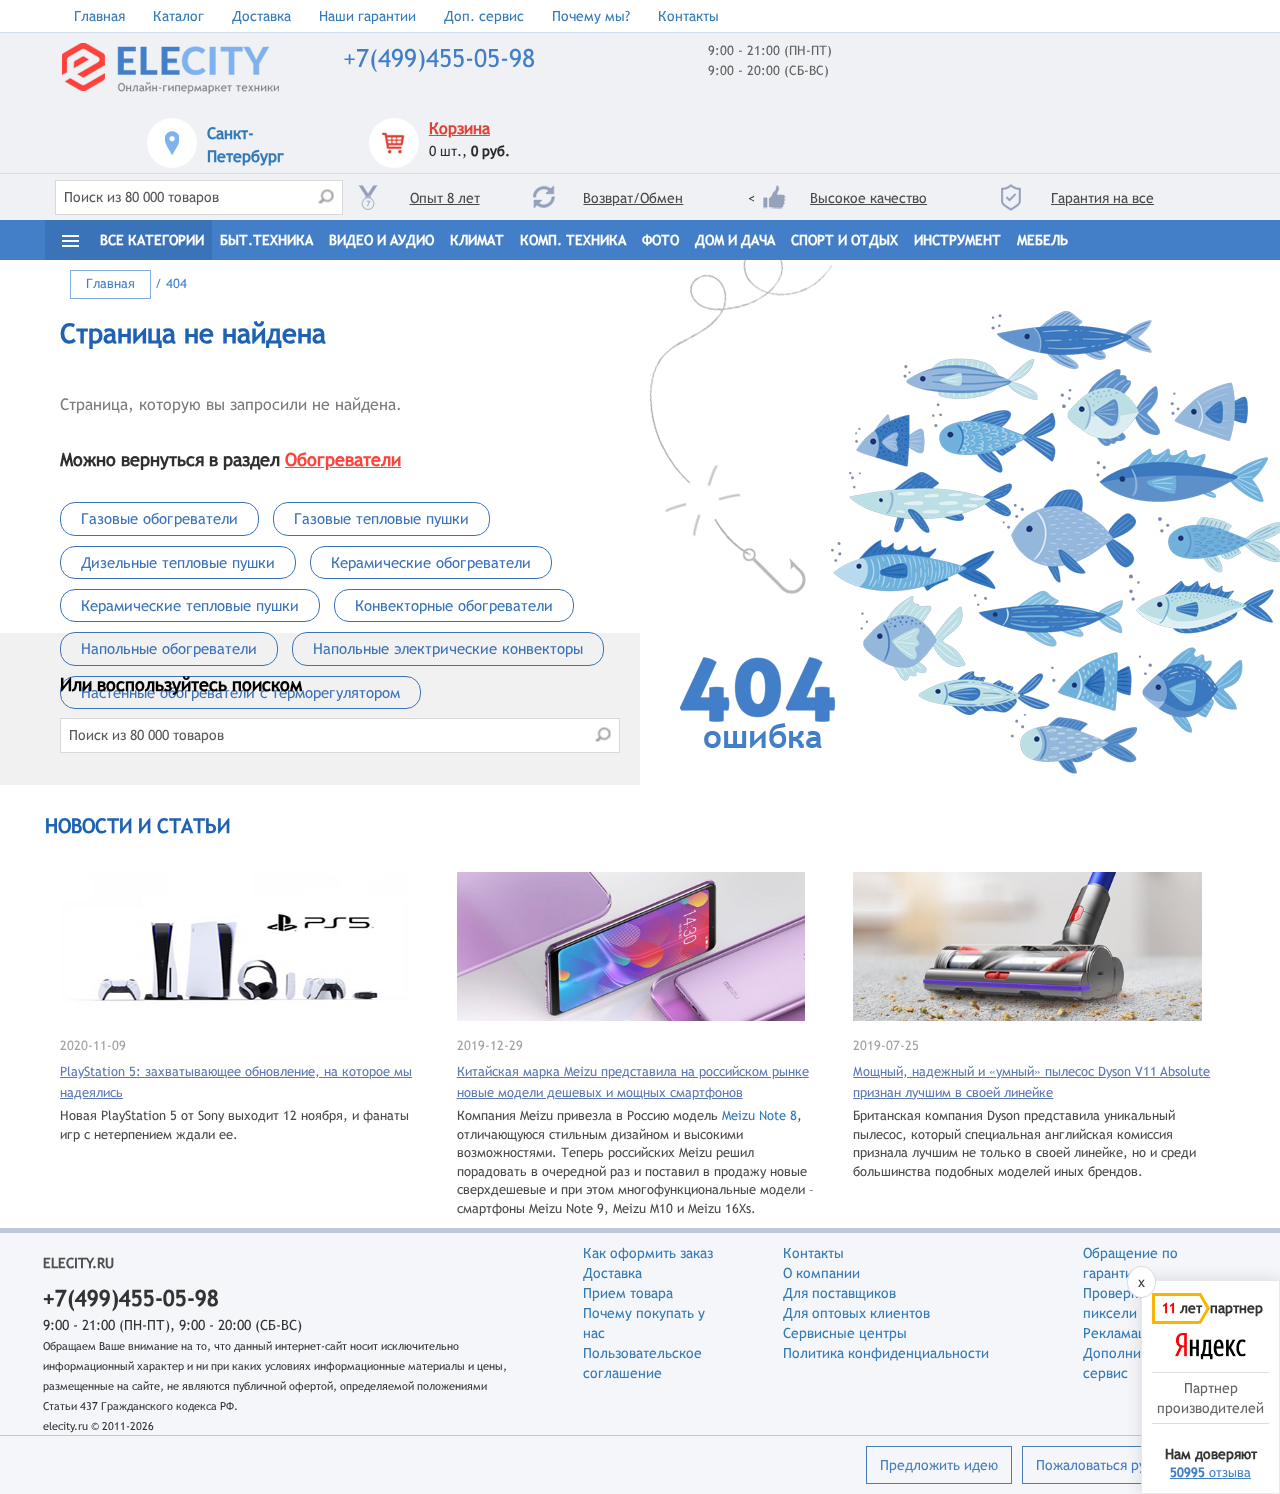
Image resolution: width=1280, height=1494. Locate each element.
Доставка (261, 16)
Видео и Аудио (381, 240)
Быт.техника (266, 240)
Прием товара (628, 1293)
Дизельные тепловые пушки (178, 562)
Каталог (178, 16)
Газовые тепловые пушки (381, 518)
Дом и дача (735, 240)
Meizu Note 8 (759, 1115)
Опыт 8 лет (445, 198)
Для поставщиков (839, 1293)
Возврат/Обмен (633, 198)
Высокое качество (868, 198)
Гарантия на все (1102, 198)
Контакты (688, 16)
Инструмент (957, 240)
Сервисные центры (845, 1333)
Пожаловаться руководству (1123, 1465)
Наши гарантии (367, 16)
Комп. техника (573, 240)
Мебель (1042, 240)
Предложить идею (939, 1465)
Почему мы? (591, 16)
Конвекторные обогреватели (454, 605)
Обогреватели (343, 459)
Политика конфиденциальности (886, 1353)
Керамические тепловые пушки (190, 605)
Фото (660, 240)
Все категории (152, 240)
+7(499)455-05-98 (439, 58)
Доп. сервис (484, 16)
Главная (99, 16)
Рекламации (1122, 1333)
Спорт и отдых (844, 240)
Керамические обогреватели (431, 562)
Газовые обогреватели (159, 518)
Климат (477, 240)
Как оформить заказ (648, 1253)
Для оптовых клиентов (856, 1313)
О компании (821, 1273)
